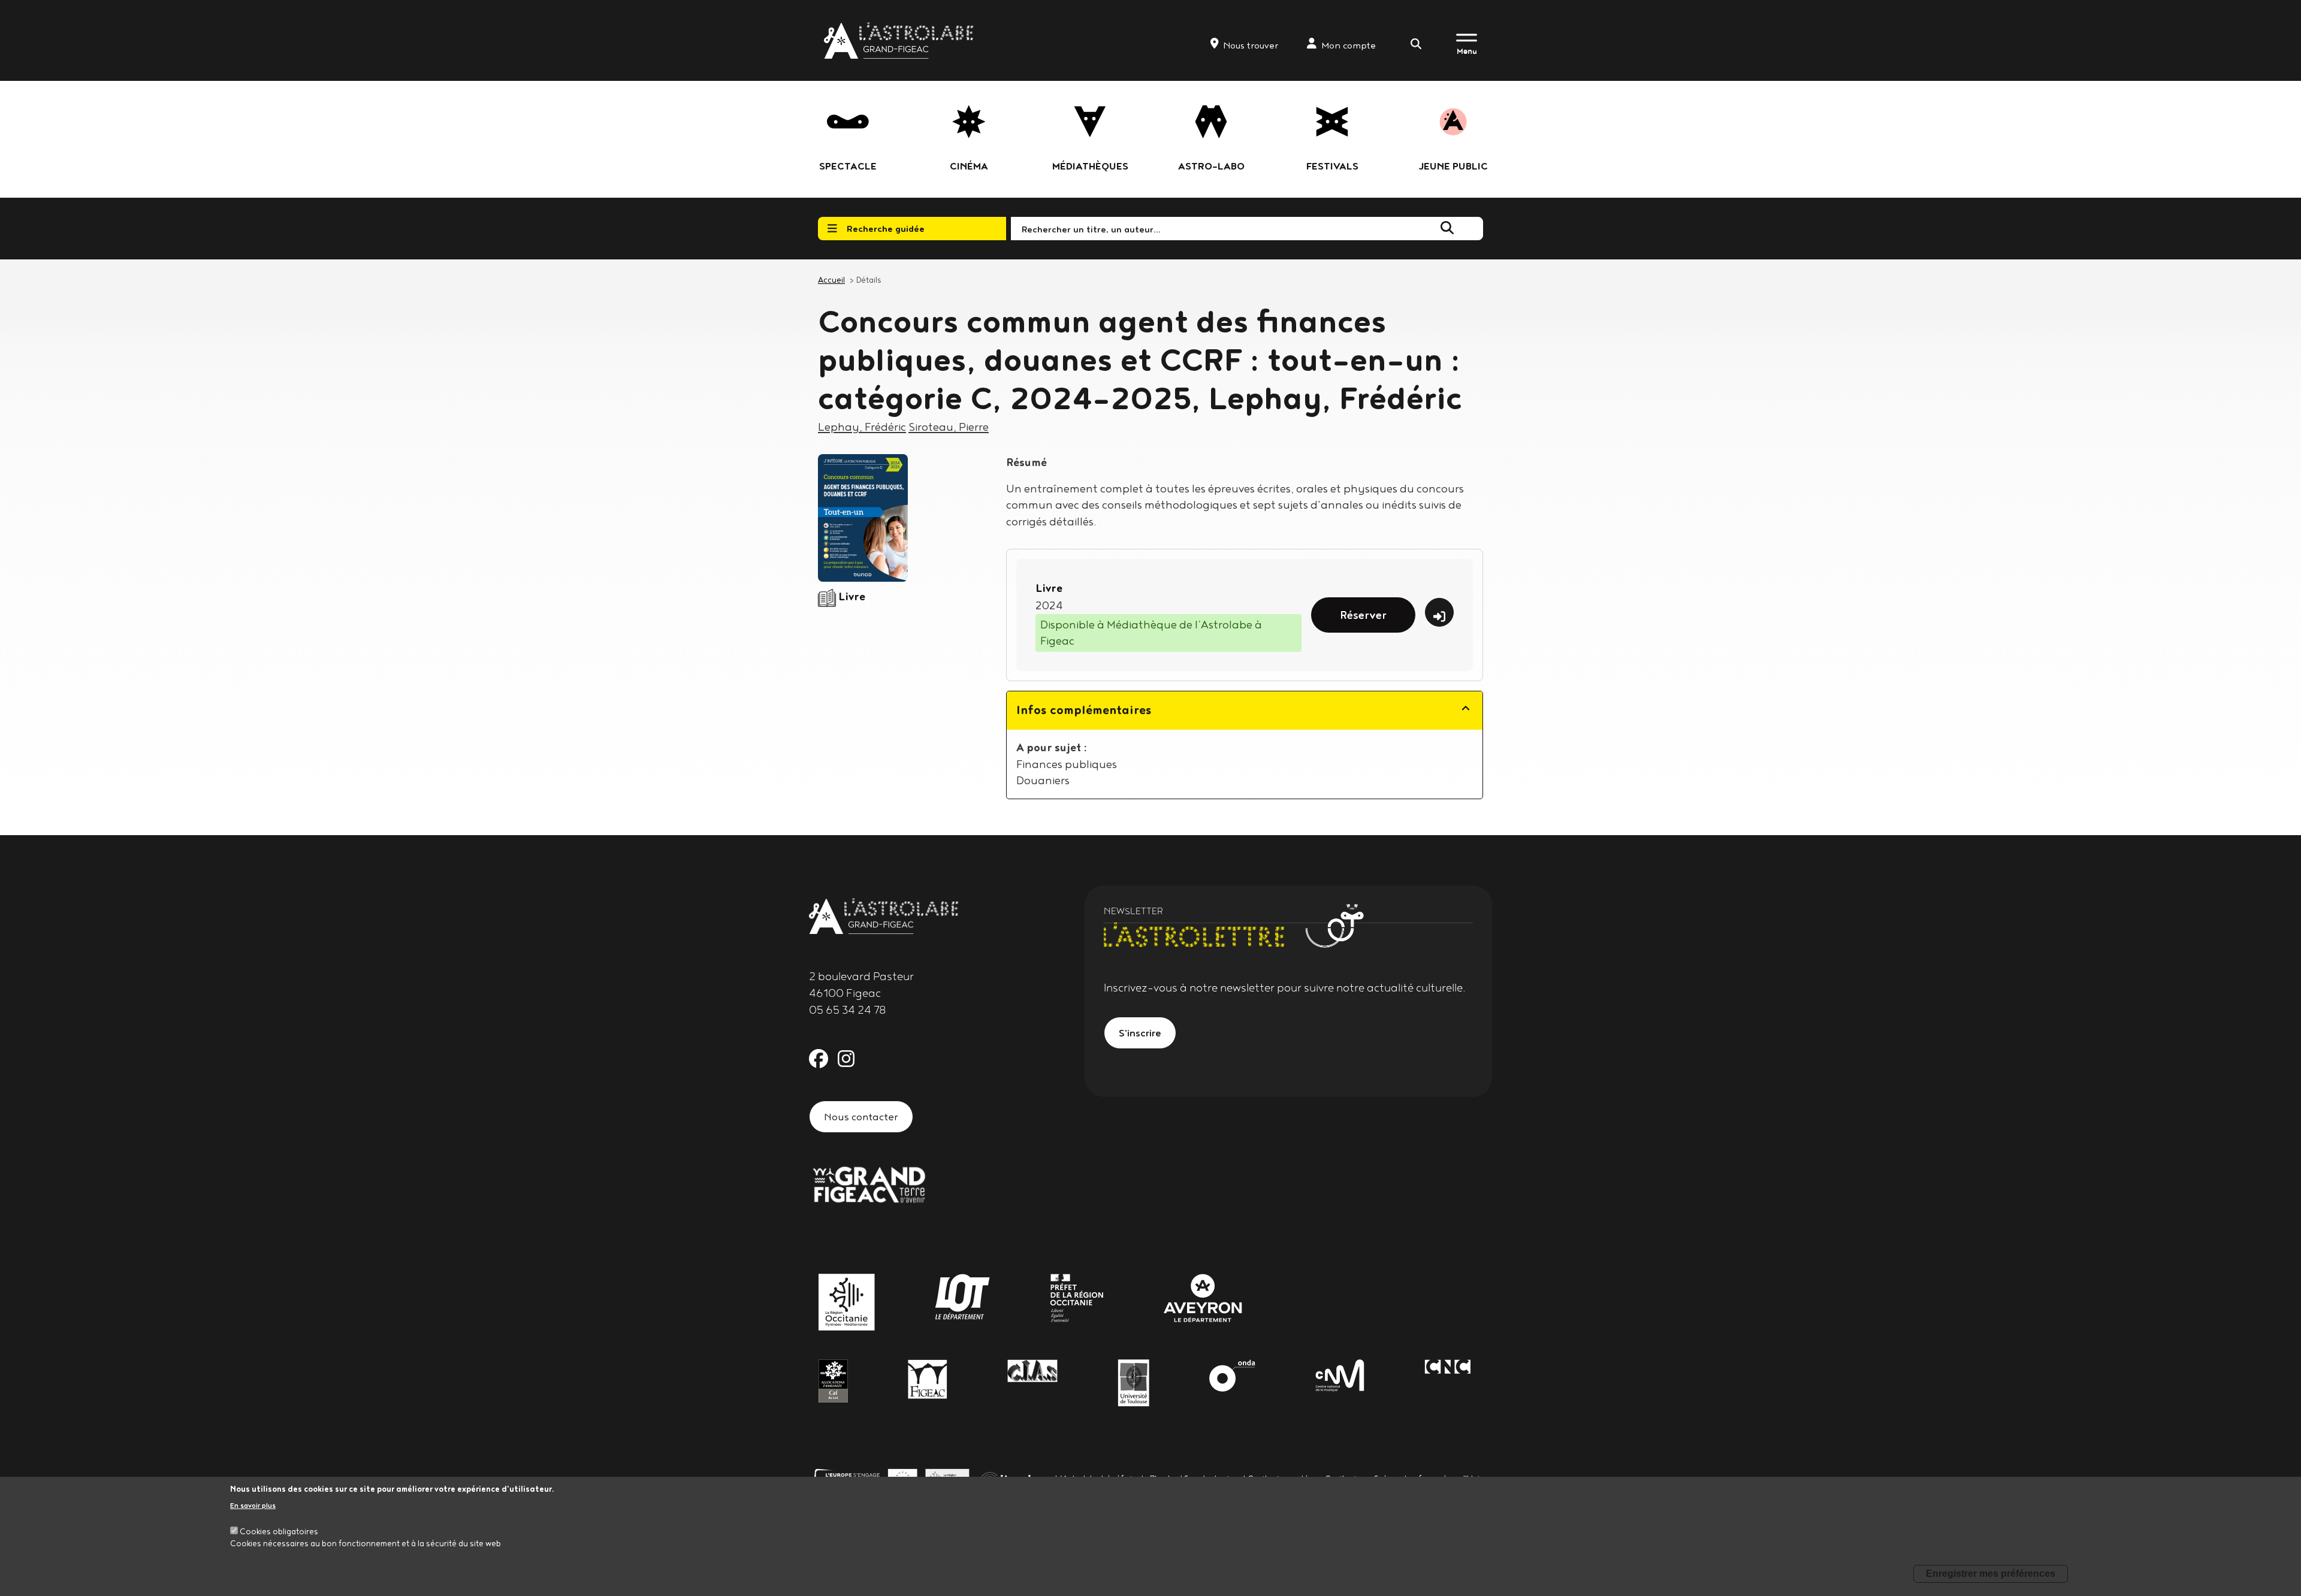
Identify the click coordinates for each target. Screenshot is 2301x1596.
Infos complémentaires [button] (1084, 710)
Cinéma (969, 166)
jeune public (1453, 166)
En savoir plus (253, 1505)
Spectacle (848, 166)
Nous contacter (861, 1116)
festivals (1332, 166)
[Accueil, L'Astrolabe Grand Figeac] (900, 40)
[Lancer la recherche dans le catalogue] (1447, 228)
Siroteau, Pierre (949, 427)
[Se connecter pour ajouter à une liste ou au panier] (1439, 612)
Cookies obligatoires (279, 1531)
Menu (1467, 51)
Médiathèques (1090, 166)
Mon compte (1349, 45)
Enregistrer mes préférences (1991, 1574)
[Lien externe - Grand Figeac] (869, 1183)
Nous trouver (1251, 45)
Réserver (1363, 615)
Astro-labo (1211, 166)
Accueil (831, 280)
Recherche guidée (886, 228)
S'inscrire (1140, 1033)
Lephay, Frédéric (862, 427)
